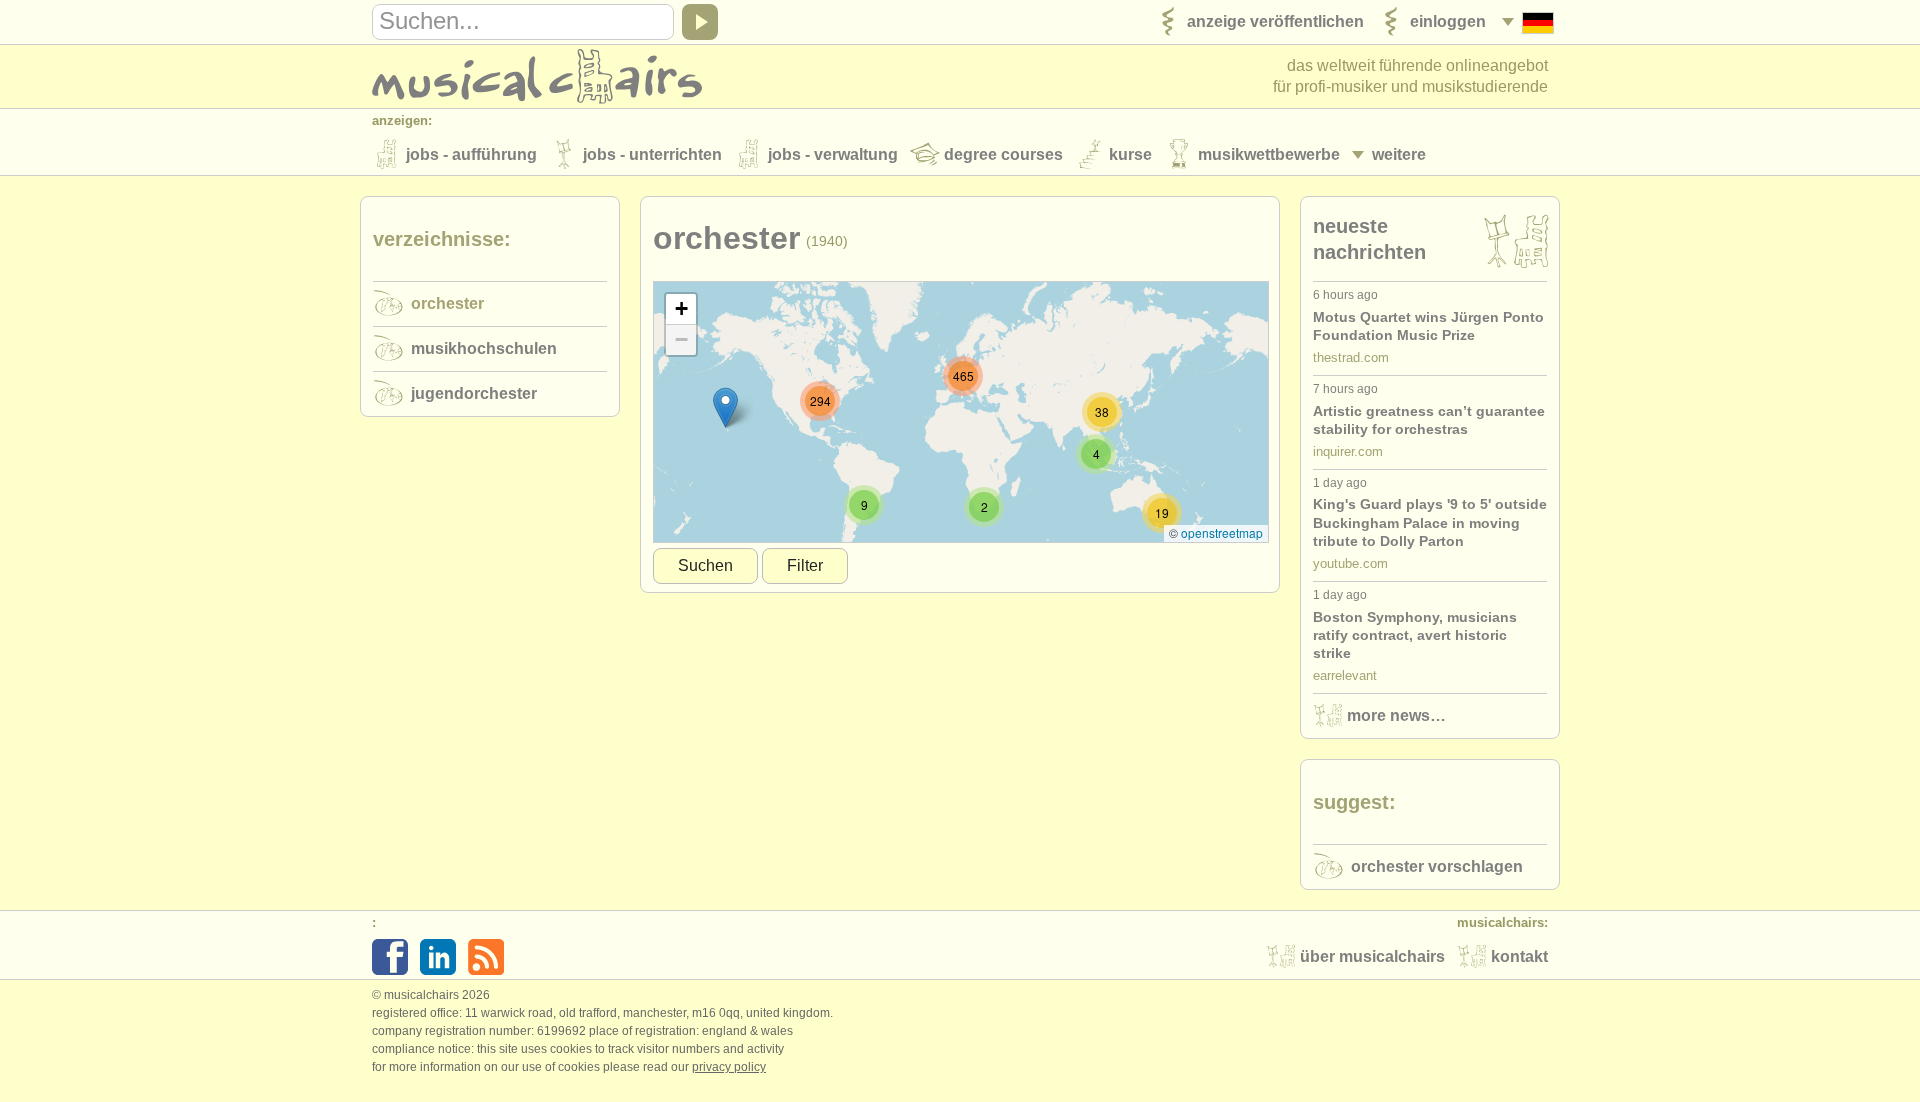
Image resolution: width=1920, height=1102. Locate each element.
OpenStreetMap (1222, 532)
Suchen (705, 565)
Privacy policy (729, 1067)
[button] (725, 407)
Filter (805, 565)
